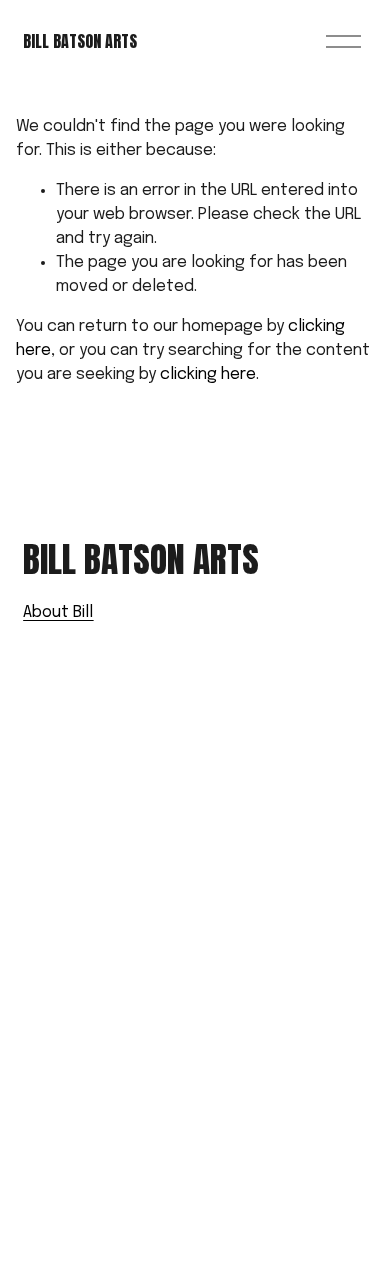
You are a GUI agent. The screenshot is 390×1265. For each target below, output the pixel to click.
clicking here (208, 374)
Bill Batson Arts (80, 41)
